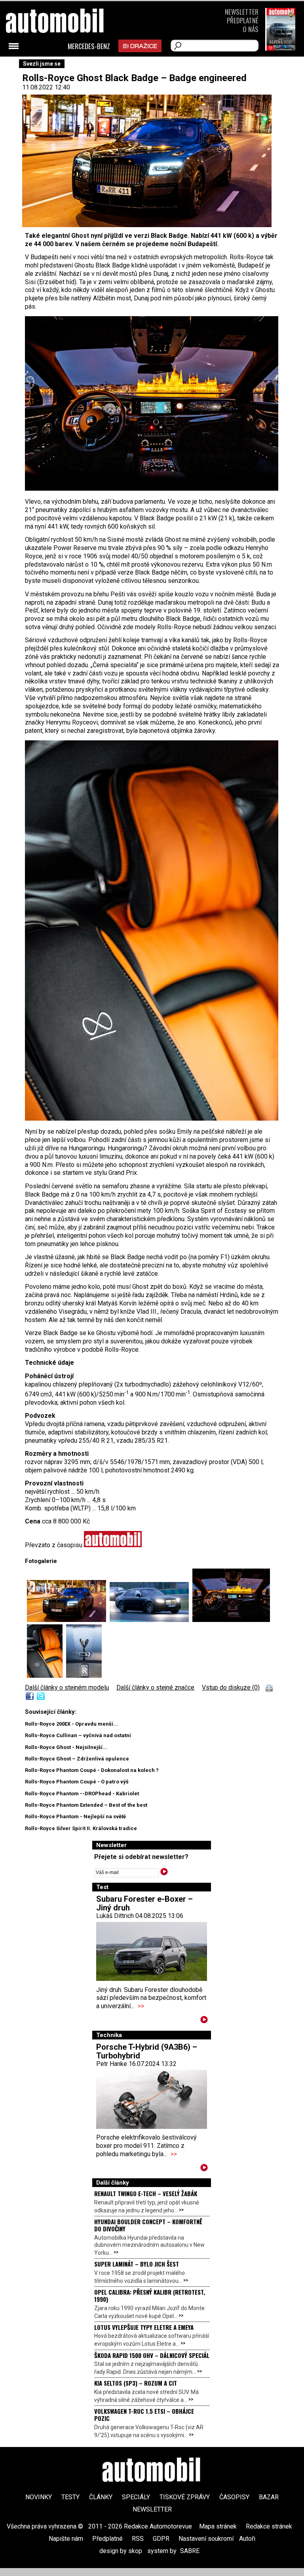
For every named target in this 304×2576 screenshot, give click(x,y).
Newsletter (242, 12)
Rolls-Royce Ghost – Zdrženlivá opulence (77, 1759)
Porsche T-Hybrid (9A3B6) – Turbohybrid (147, 2051)
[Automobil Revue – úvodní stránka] (65, 65)
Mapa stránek (218, 2526)
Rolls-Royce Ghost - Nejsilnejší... (66, 1747)
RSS (138, 2539)
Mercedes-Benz (89, 46)
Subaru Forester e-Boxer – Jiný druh (144, 1903)
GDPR (161, 2539)
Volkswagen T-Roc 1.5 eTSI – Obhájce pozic (144, 2415)
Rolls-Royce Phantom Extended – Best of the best (86, 1805)
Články (101, 2497)
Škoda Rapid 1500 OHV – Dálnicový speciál (152, 2355)
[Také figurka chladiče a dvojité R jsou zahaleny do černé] (84, 1676)
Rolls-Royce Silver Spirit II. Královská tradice (81, 1828)
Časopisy (234, 2497)
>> (141, 2006)
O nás (251, 29)
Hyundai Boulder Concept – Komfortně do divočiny (148, 2225)
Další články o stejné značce (155, 1687)
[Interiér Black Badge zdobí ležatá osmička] (152, 1118)
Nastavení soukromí (206, 2539)
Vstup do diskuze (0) (231, 1687)
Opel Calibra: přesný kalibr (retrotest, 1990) (150, 2295)
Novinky (39, 2497)
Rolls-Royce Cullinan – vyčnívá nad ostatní (78, 1735)
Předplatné (243, 20)
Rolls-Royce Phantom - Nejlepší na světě (75, 1816)
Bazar (269, 2497)
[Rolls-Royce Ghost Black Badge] (68, 1620)
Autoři (247, 2539)
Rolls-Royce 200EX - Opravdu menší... (71, 1724)
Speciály (136, 2497)
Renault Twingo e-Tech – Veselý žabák (146, 2193)
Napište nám (66, 2539)
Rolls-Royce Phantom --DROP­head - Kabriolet (82, 1794)
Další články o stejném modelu (67, 1687)
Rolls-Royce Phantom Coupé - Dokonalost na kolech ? (92, 1770)
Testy (70, 2497)
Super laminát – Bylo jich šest (137, 2264)
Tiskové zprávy (185, 2497)
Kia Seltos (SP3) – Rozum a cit (136, 2383)
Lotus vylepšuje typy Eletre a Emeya (144, 2327)
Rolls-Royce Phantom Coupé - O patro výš (77, 1782)
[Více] (204, 2021)
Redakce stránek (269, 2526)
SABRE (190, 2551)
